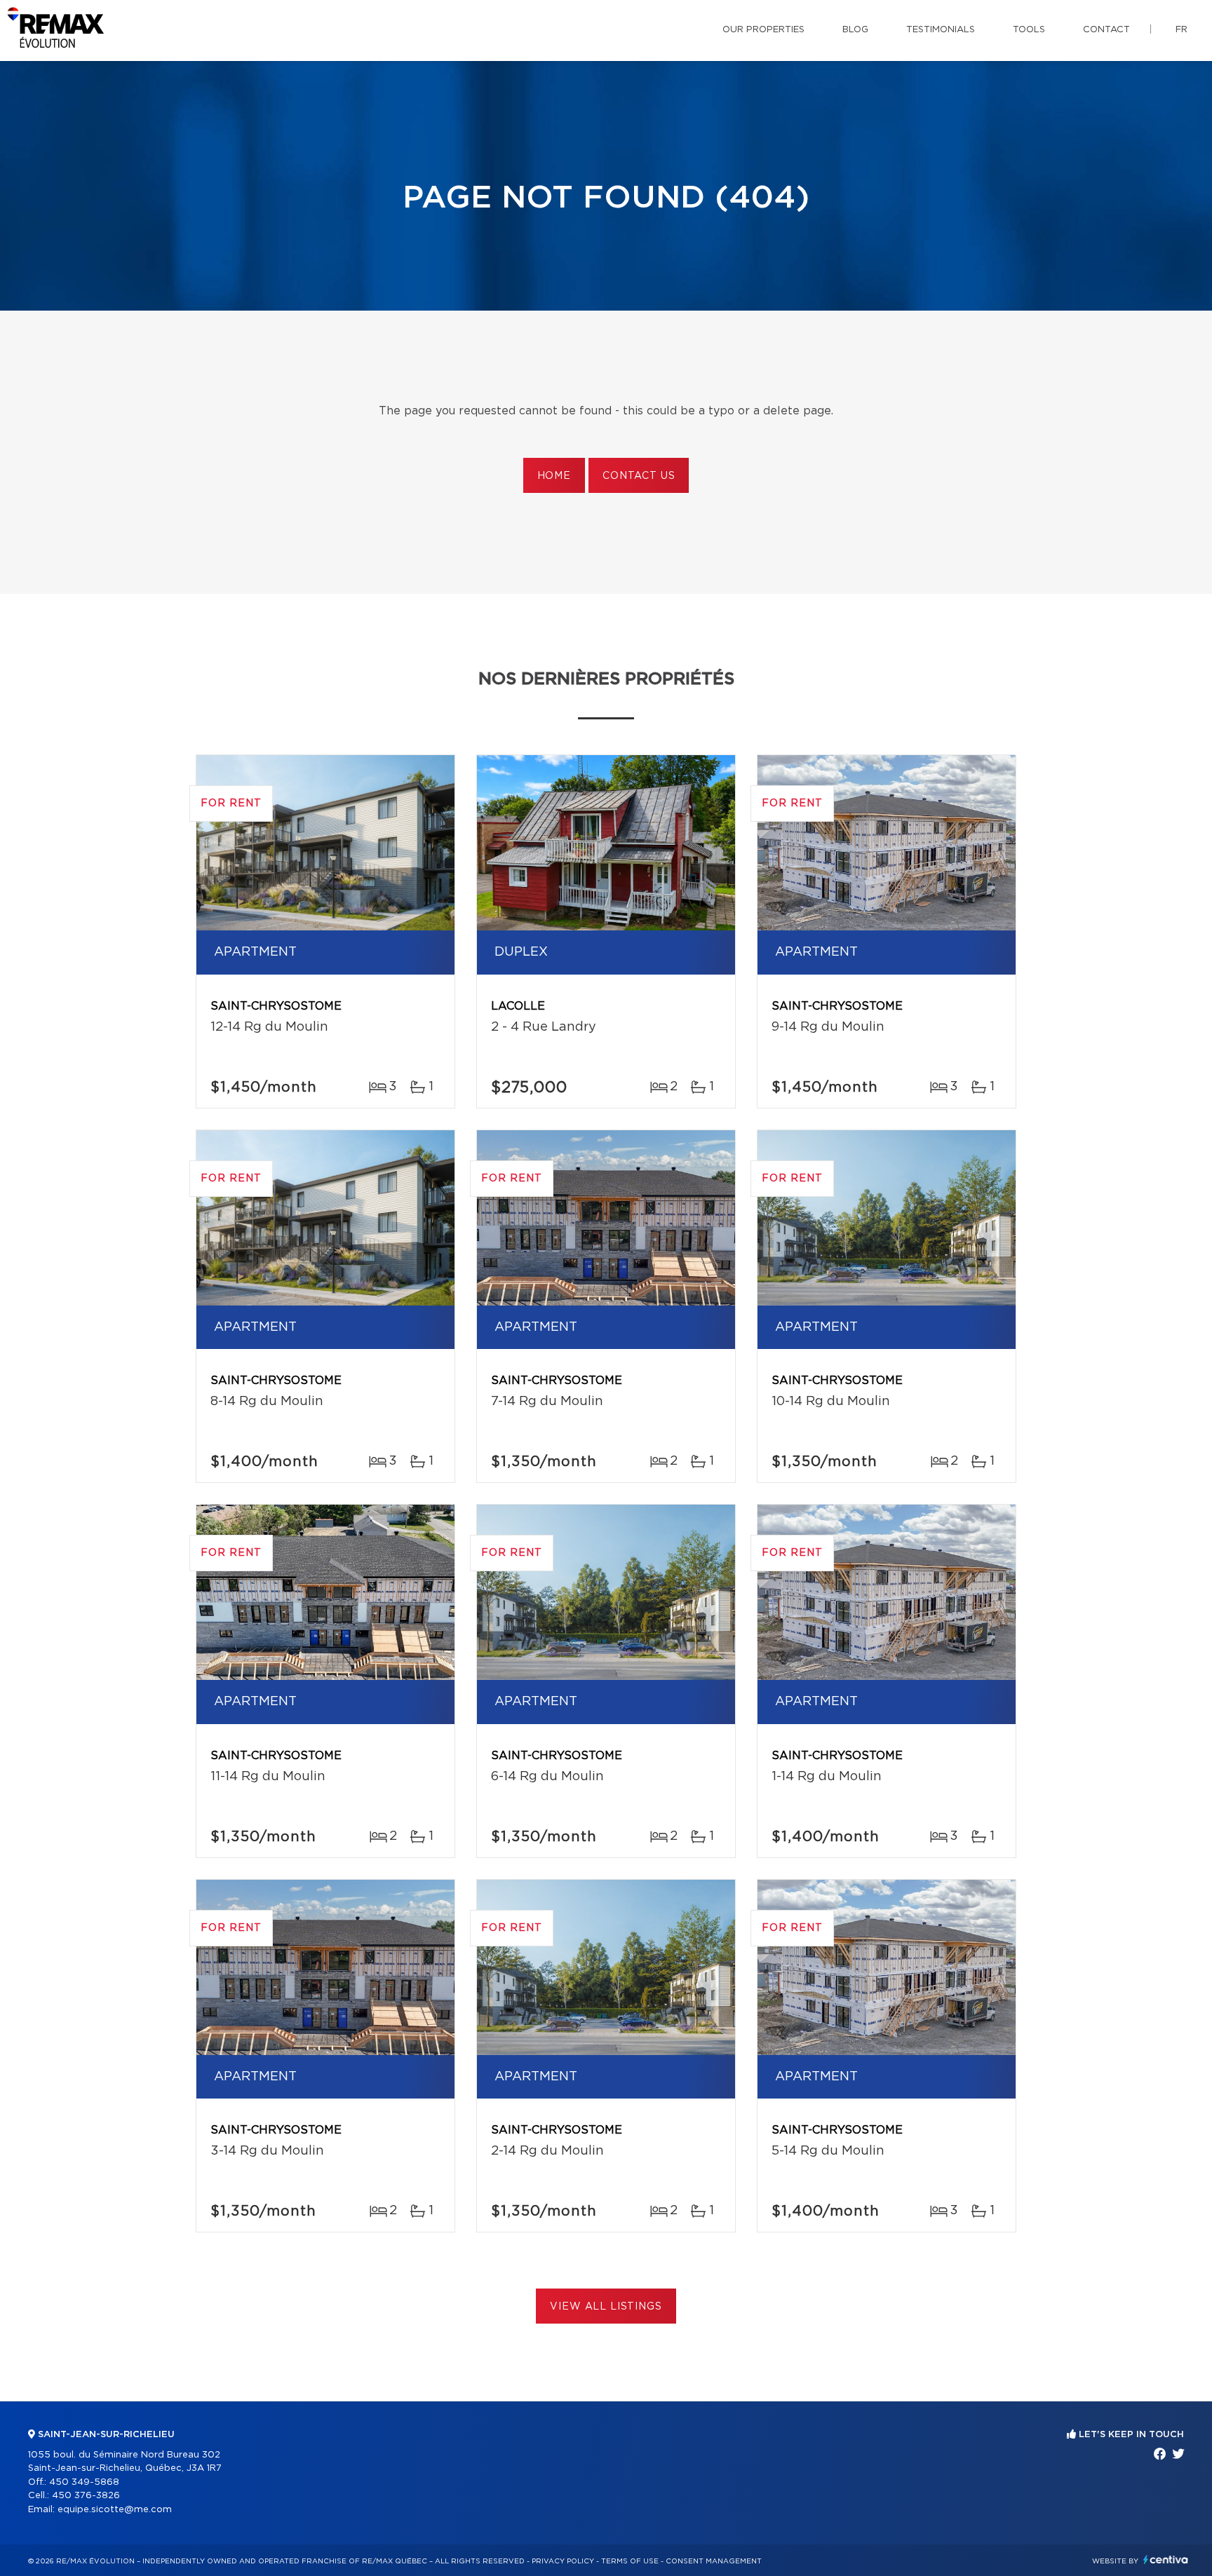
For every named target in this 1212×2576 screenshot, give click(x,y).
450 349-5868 (84, 2482)
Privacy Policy (563, 2561)
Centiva (1166, 2560)
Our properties (763, 30)
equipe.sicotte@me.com (115, 2510)
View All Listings (606, 2307)
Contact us (639, 476)
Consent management (714, 2561)
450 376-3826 (86, 2496)
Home (554, 476)
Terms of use (630, 2561)
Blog (855, 30)
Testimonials (941, 30)
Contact (1106, 30)
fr (1181, 30)
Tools (1029, 30)
